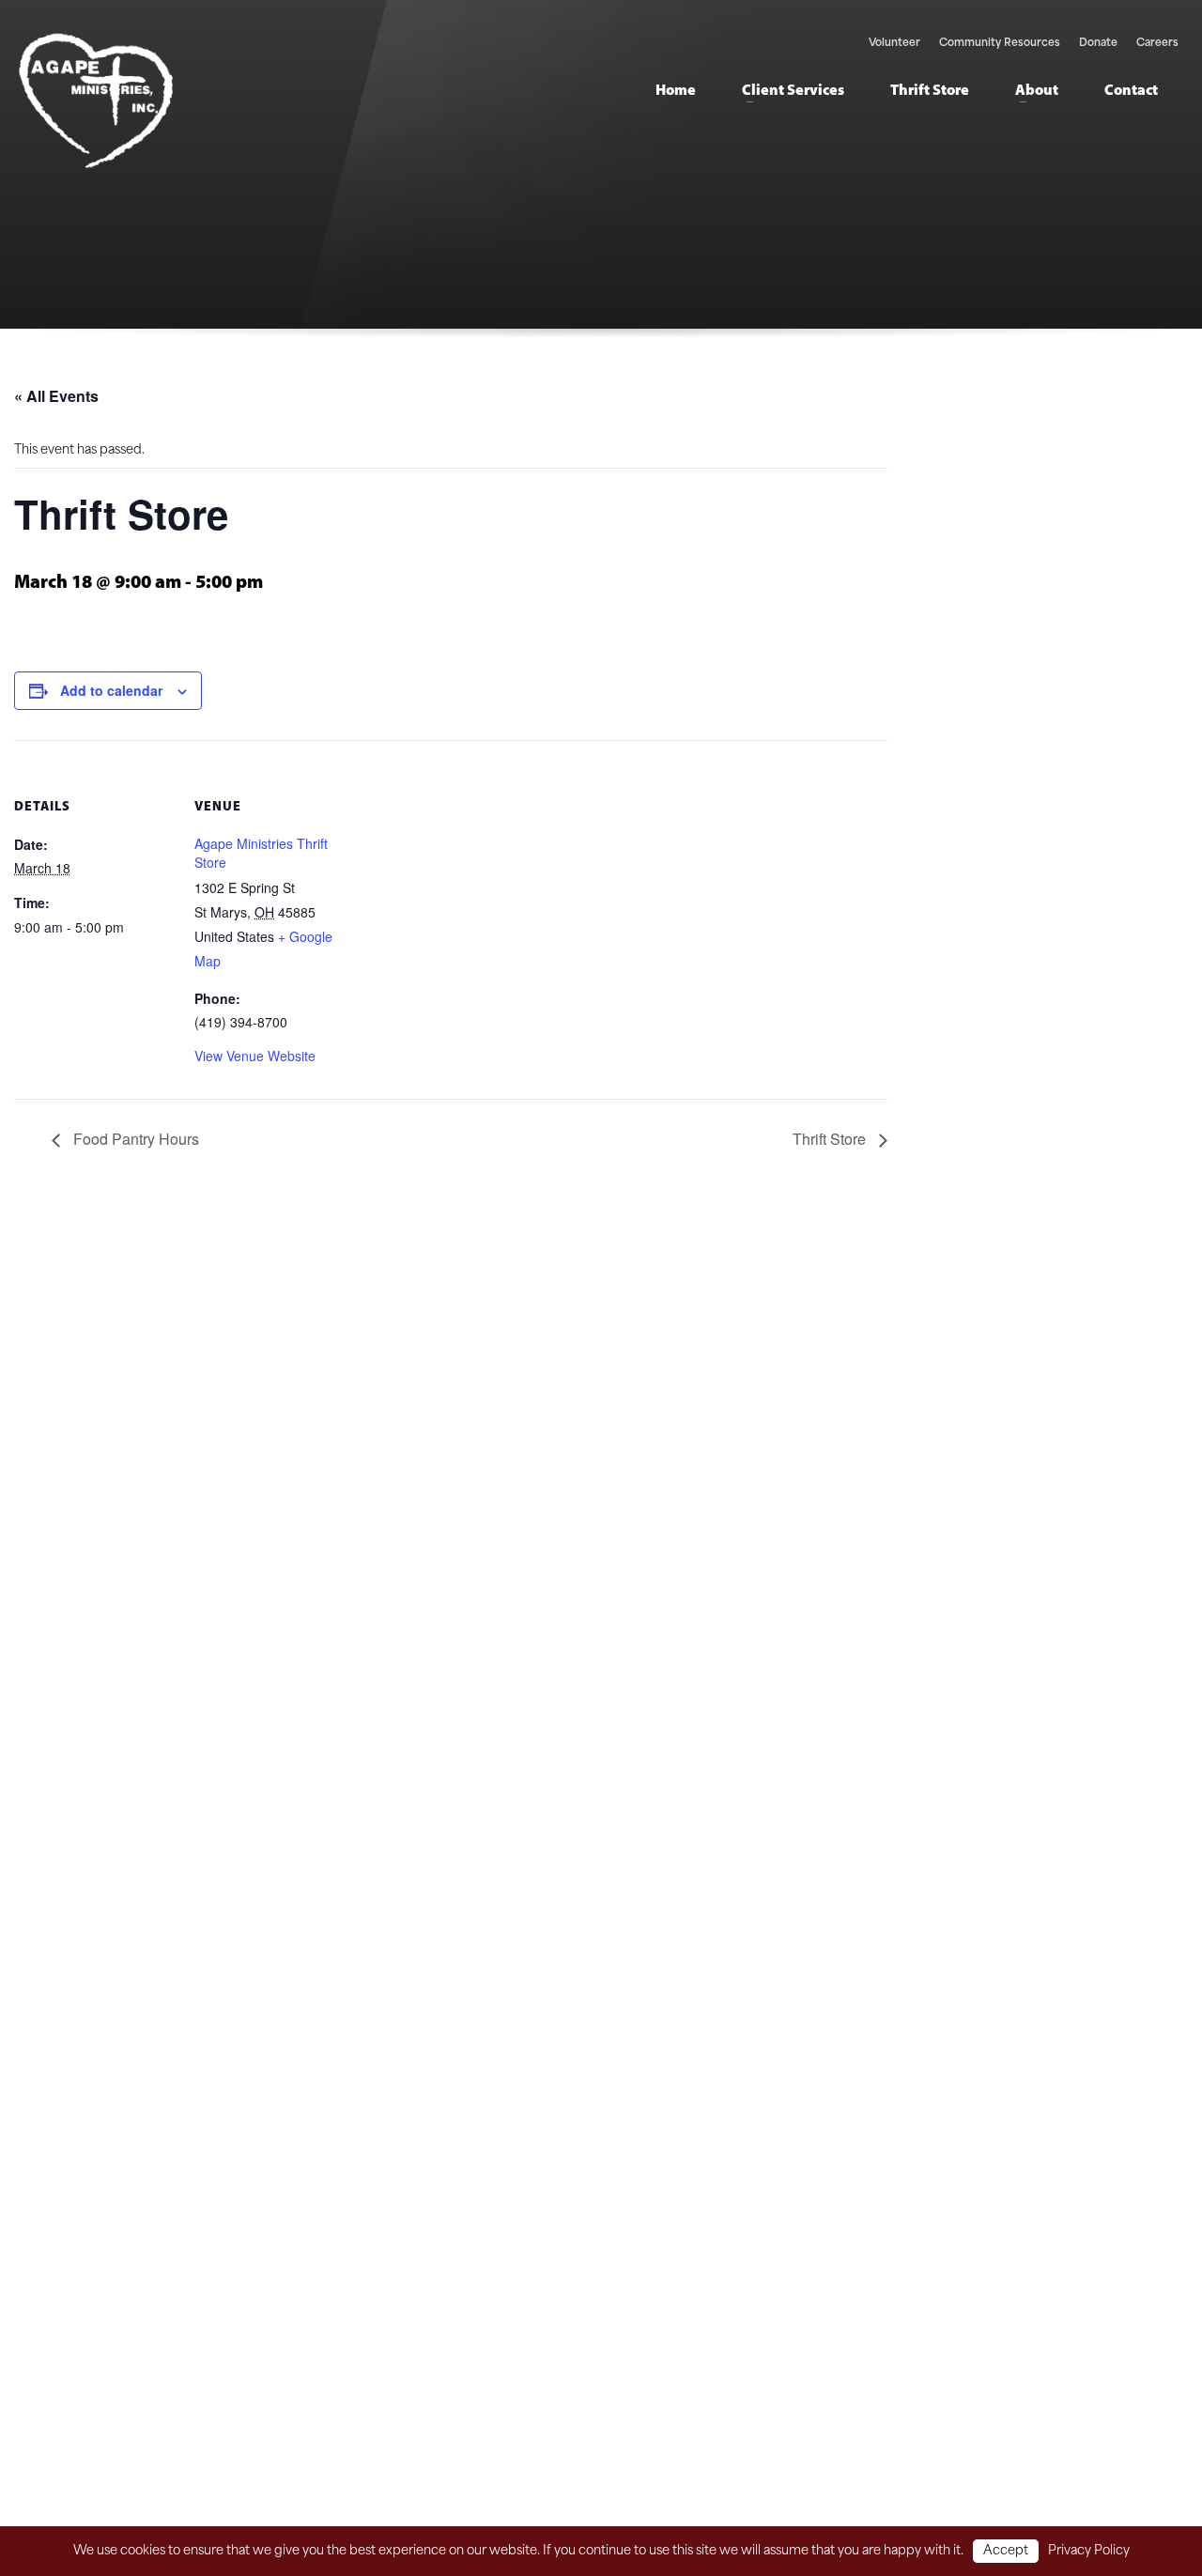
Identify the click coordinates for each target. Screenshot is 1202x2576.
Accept (1006, 2551)
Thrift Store (831, 1139)
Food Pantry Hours (134, 1139)
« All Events (56, 396)
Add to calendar (111, 690)
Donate (1098, 44)
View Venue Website (255, 1056)
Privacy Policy (1089, 2551)
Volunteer (894, 44)
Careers (1157, 44)
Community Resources (1000, 44)
